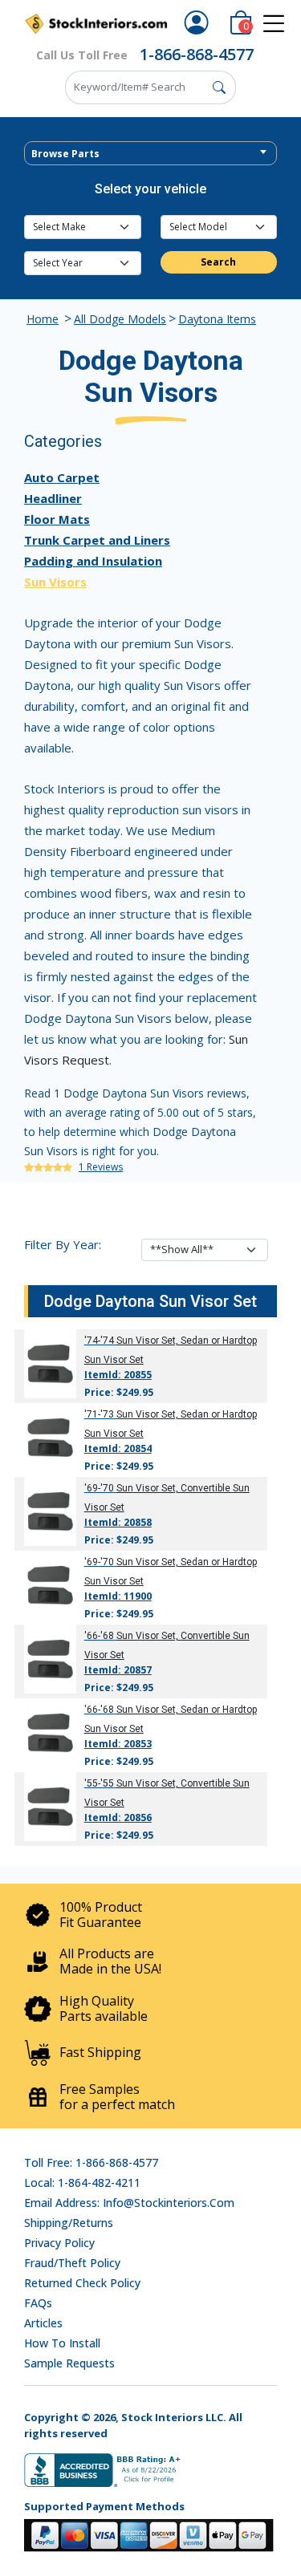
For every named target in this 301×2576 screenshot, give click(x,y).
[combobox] (150, 153)
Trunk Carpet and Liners (97, 540)
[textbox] (150, 154)
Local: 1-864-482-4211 (82, 2183)
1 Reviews (101, 1167)
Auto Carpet (62, 477)
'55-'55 (99, 1783)
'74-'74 (99, 1341)
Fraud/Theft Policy (72, 2263)
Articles (43, 2323)
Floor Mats (57, 519)
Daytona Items (217, 319)
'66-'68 (99, 1636)
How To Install (62, 2343)
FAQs (38, 2303)
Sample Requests (69, 2363)
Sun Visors (55, 582)
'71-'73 (99, 1414)
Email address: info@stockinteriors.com (129, 2203)
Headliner (53, 498)
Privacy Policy (59, 2243)
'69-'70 (99, 1488)
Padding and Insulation (93, 561)
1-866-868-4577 (197, 54)
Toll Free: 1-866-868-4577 (91, 2162)
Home (43, 319)
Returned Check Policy (82, 2283)
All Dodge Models (120, 319)
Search (218, 262)
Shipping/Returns (69, 2223)
